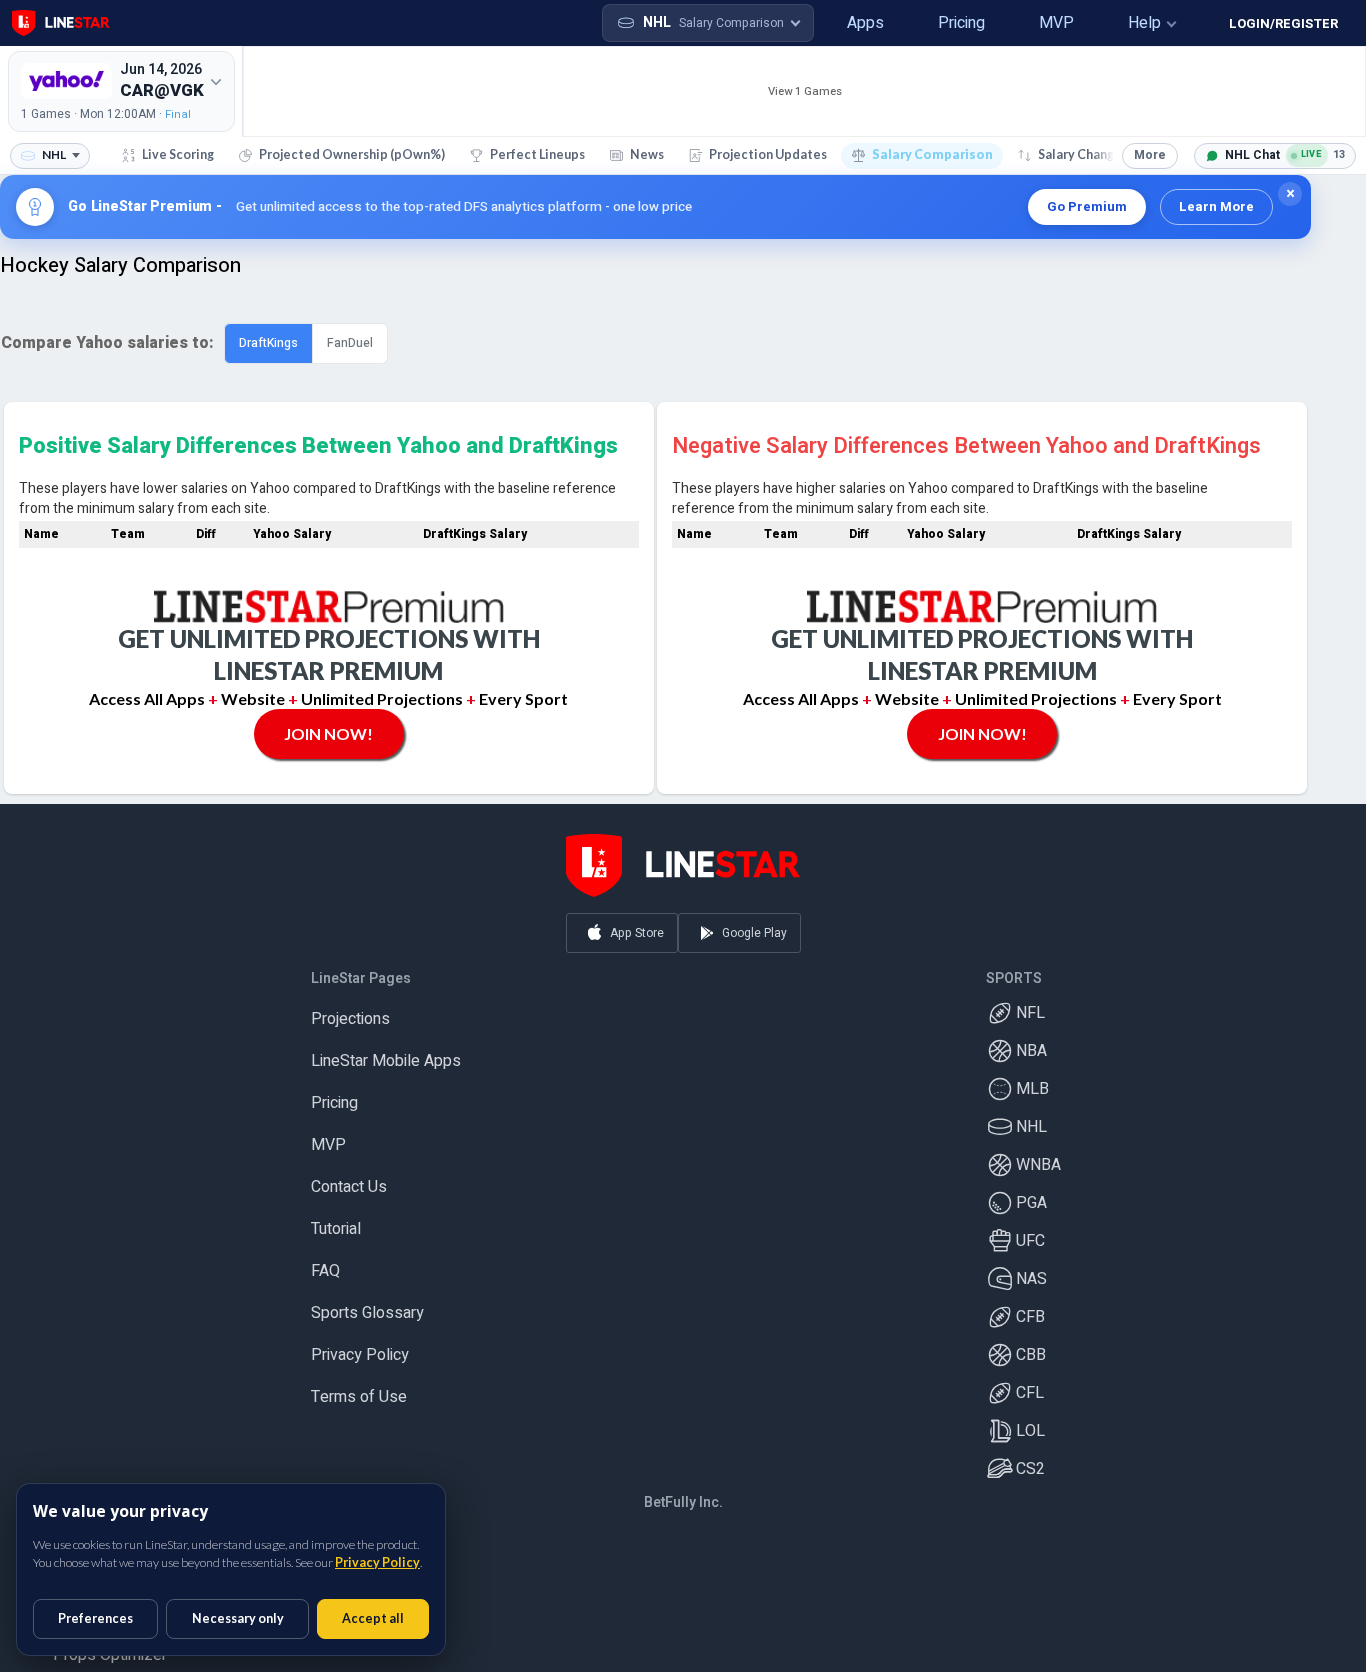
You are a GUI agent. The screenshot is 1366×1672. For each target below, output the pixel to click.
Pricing (334, 1094)
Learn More (1216, 206)
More (1150, 155)
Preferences (95, 1618)
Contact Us (349, 1178)
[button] (838, 23)
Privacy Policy (360, 1346)
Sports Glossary (367, 1304)
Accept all (373, 1618)
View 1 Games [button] (805, 91)
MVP (328, 1136)
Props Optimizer (110, 1646)
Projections (350, 1010)
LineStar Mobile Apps (386, 1052)
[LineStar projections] (61, 23)
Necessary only (238, 1618)
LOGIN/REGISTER (1283, 23)
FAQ (325, 1262)
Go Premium (1087, 206)
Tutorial (336, 1220)
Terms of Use (359, 1388)
